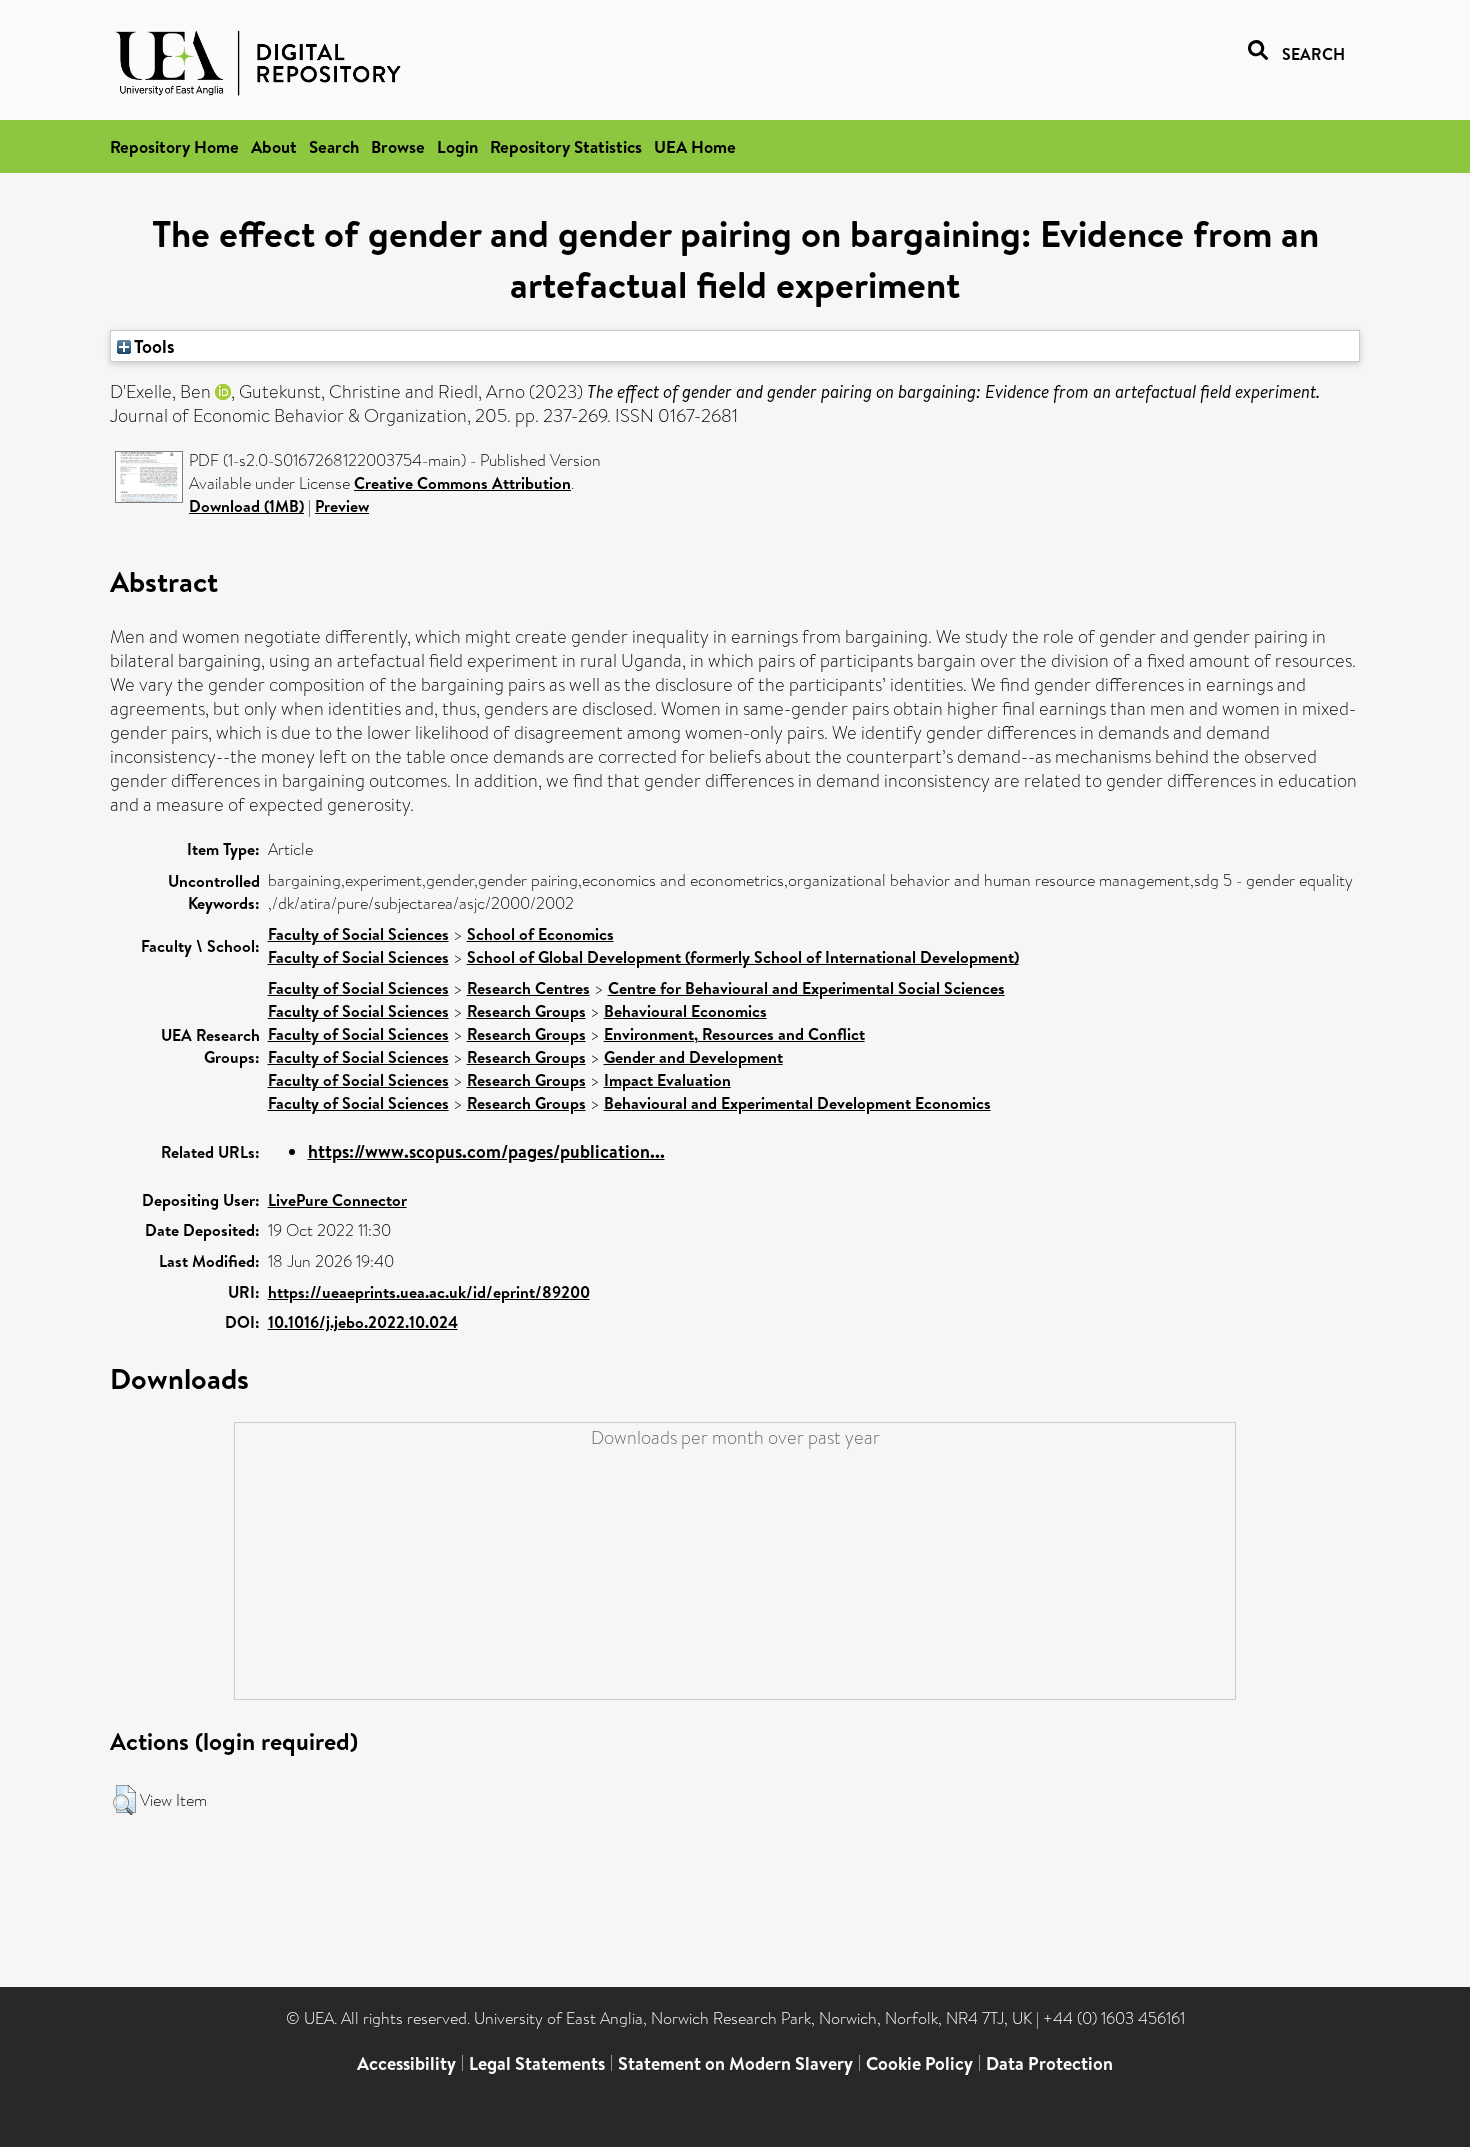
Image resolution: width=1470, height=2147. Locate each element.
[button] (124, 1800)
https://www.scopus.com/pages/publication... (486, 1151)
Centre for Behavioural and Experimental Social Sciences (806, 988)
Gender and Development (693, 1057)
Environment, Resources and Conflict (734, 1034)
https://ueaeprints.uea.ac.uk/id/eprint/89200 (429, 1292)
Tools (153, 346)
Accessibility (406, 2063)
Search (334, 146)
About (274, 146)
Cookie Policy (919, 2063)
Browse (398, 146)
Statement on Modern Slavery (735, 2063)
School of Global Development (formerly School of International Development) (743, 957)
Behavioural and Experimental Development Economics (797, 1103)
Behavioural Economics (685, 1011)
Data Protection (1049, 2063)
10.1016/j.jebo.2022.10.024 (363, 1322)
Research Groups (526, 1011)
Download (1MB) (246, 506)
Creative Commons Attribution (462, 483)
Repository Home (174, 146)
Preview (342, 506)
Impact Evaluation (667, 1080)
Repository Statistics (566, 146)
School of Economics (540, 934)
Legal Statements (537, 2063)
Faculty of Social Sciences (358, 934)
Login (457, 146)
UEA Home (695, 146)
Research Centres (528, 988)
